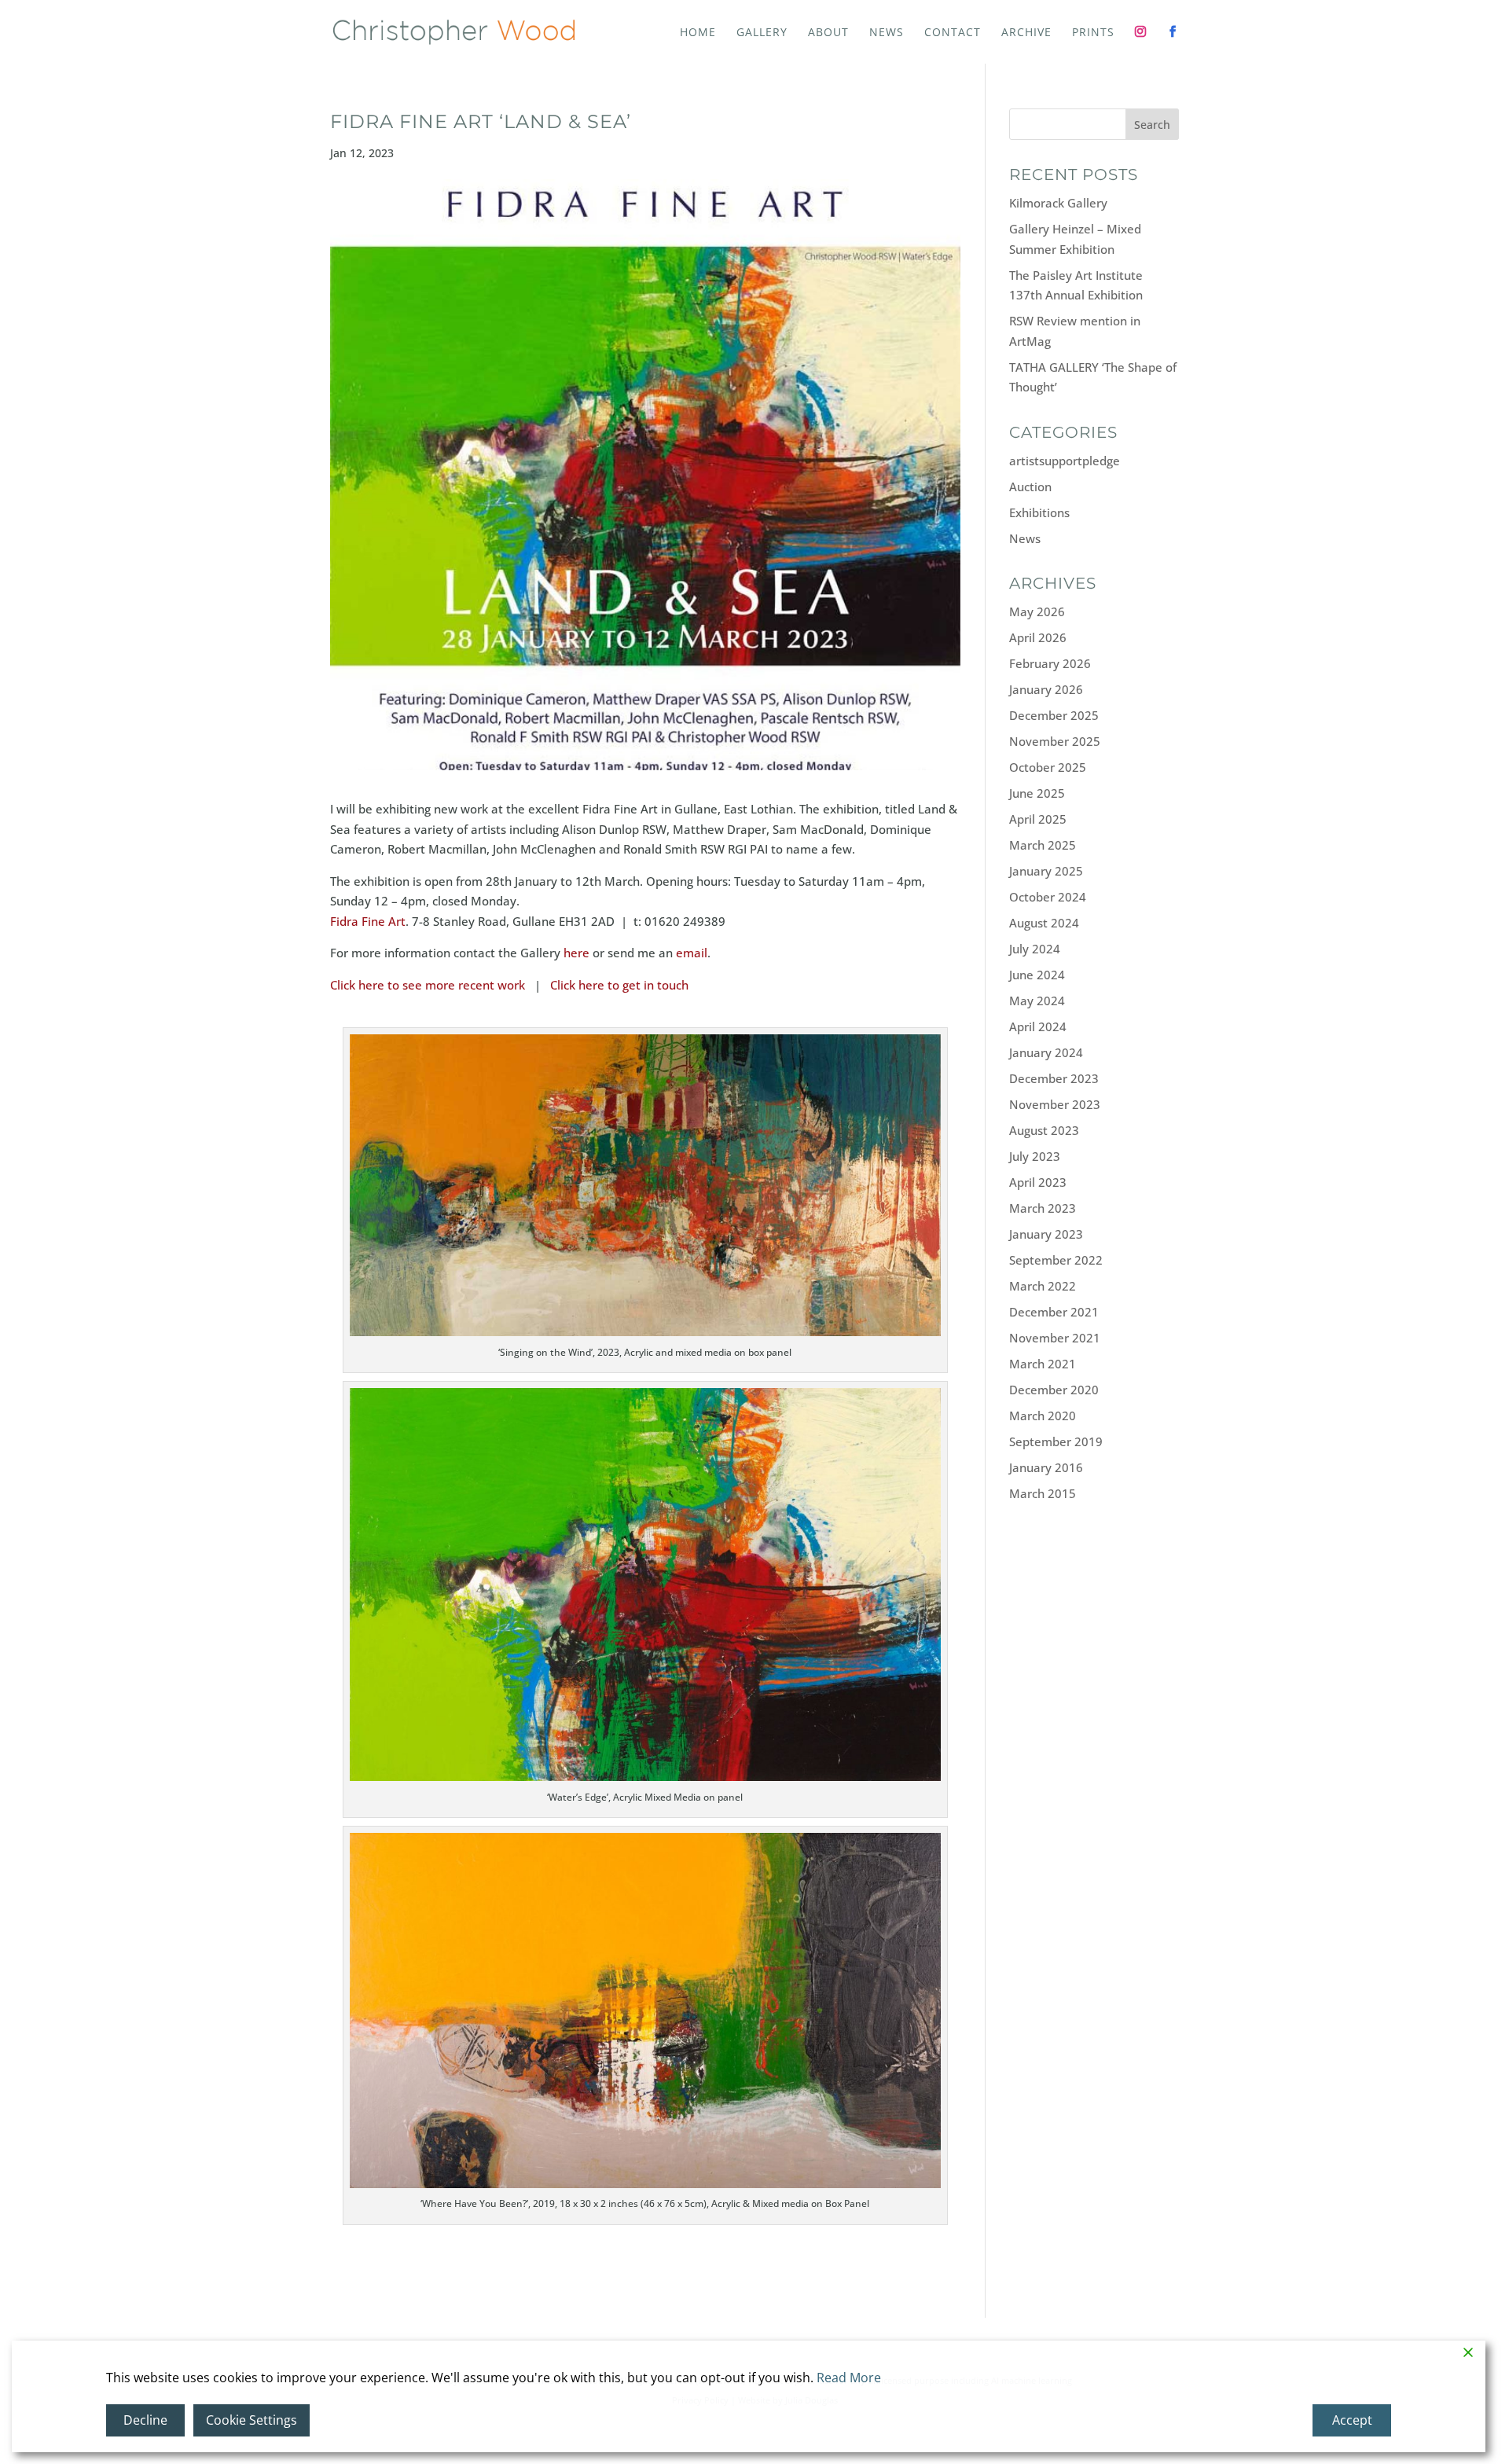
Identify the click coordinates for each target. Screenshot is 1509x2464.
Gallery (762, 33)
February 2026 (1050, 663)
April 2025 (1038, 819)
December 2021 (1054, 1312)
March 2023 (1043, 1208)
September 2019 (1056, 1441)
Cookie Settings (251, 2420)
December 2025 (1054, 715)
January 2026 (1046, 689)
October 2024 (1048, 897)
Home (698, 33)
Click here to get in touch (619, 985)
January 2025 (1046, 871)
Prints (1093, 33)
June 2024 (1037, 975)
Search (1152, 125)
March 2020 (1043, 1416)
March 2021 (1043, 1364)
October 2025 (1048, 767)
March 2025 (1043, 845)
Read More (849, 2378)
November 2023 (1055, 1104)
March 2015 (1043, 1493)
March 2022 (1043, 1286)
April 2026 (1038, 637)
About (828, 33)
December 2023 (1054, 1078)
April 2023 (1038, 1182)
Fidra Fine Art (368, 921)
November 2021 (1055, 1338)
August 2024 (1044, 923)
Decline (145, 2420)
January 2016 (1046, 1467)
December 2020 (1054, 1390)
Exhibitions (1039, 512)
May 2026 (1037, 611)
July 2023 (1035, 1156)
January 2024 (1046, 1052)
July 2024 (1035, 949)
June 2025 (1037, 793)
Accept (1352, 2420)
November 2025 (1055, 741)
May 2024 (1037, 1001)
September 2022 (1056, 1260)
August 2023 (1044, 1130)
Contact (953, 33)
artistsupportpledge (1065, 461)
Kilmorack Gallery (1058, 203)
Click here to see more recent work (428, 985)
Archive (1026, 33)
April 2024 (1038, 1026)
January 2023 (1046, 1234)
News (887, 33)
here (576, 953)
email (692, 953)
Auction (1030, 487)
